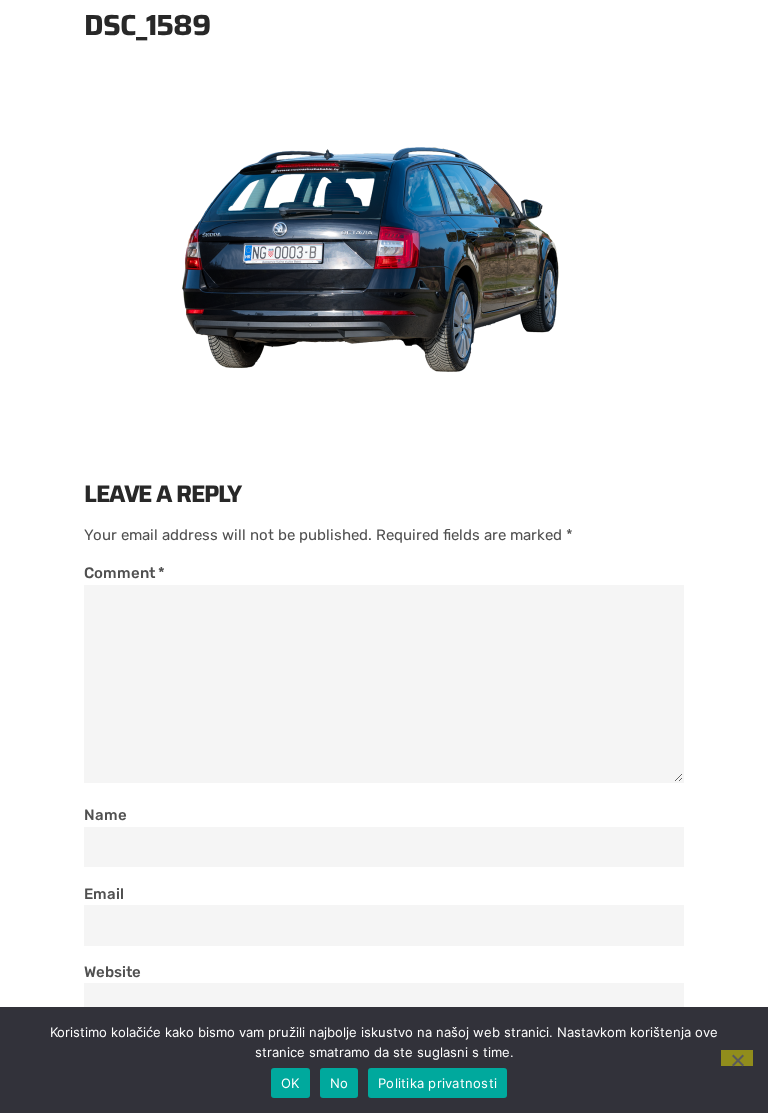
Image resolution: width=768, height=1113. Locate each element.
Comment (124, 573)
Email (104, 894)
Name (105, 815)
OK (290, 1083)
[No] (737, 1058)
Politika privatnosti (437, 1083)
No (339, 1083)
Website (112, 972)
